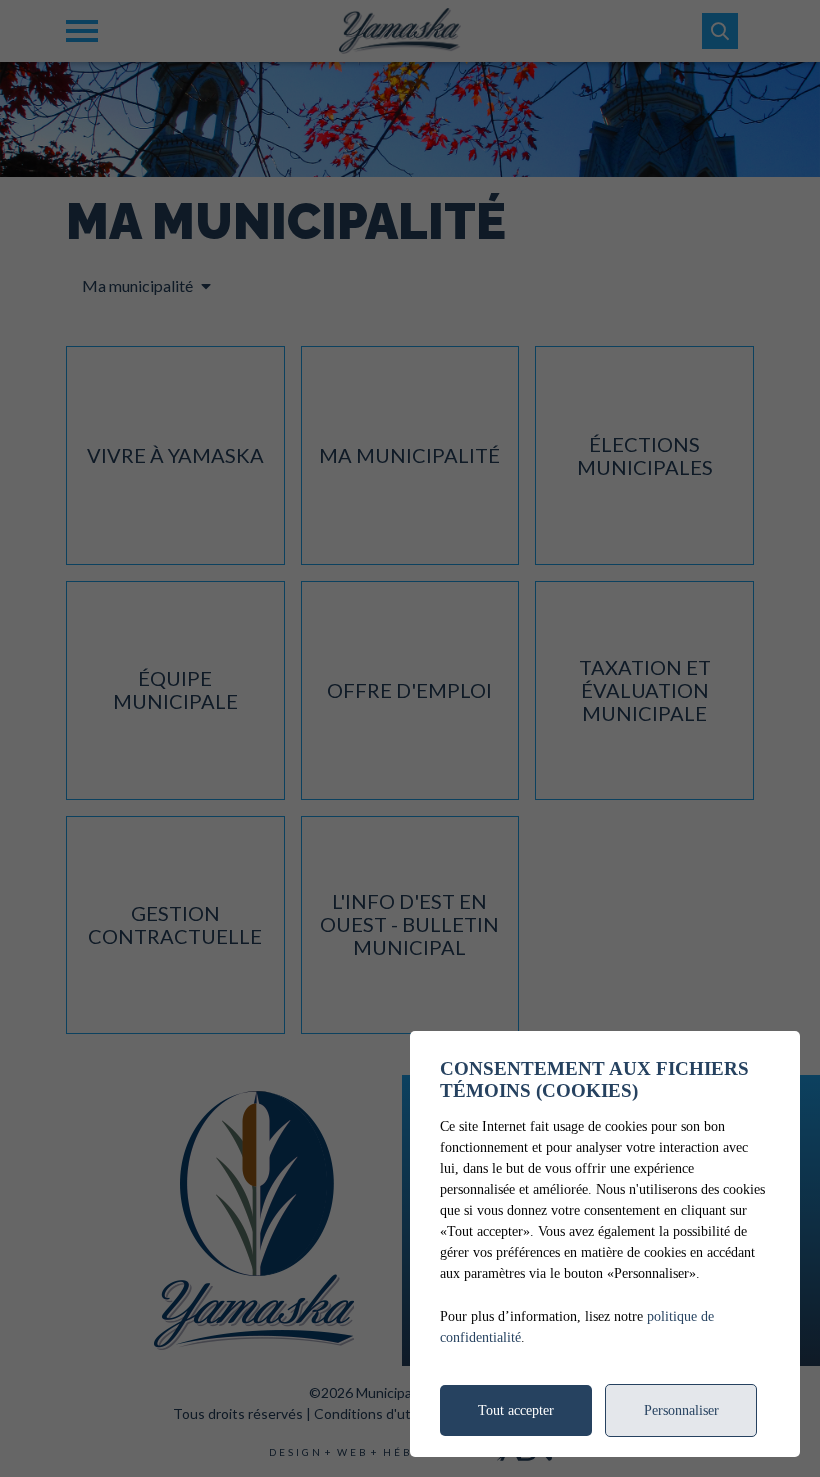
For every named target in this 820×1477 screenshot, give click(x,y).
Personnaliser (681, 1410)
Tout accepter (516, 1410)
